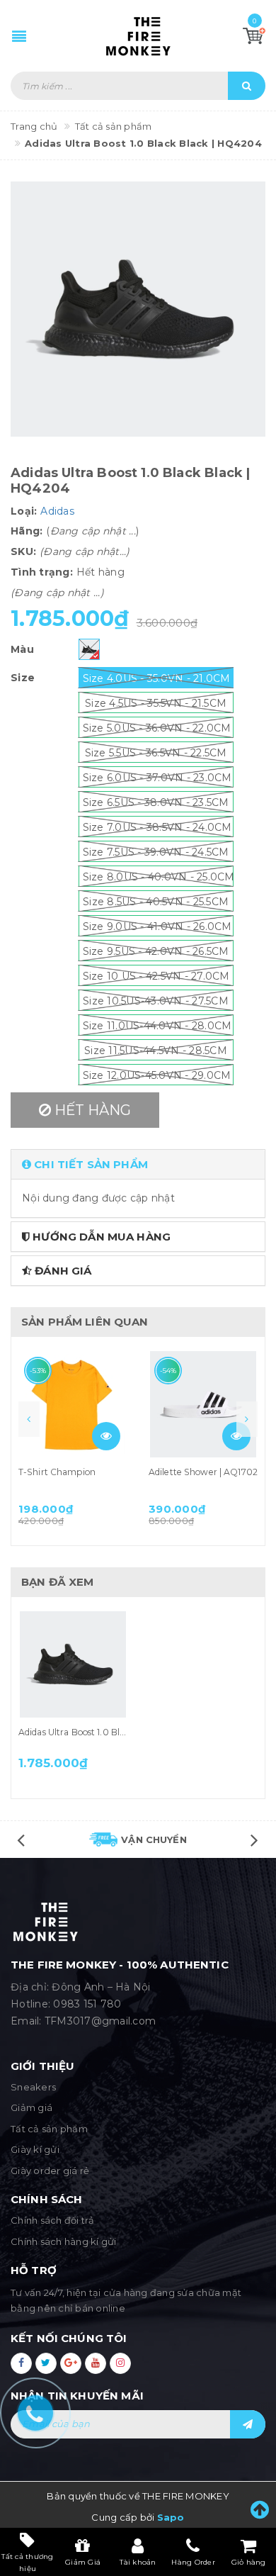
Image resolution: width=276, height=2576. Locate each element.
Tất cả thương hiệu (27, 2562)
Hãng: (27, 531)
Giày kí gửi (35, 2149)
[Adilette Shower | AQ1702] (203, 1404)
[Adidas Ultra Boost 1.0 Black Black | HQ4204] (73, 1664)
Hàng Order (193, 2562)
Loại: (24, 511)
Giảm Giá (83, 2562)
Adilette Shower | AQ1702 (203, 1472)
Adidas (57, 511)
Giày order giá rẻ (50, 2171)
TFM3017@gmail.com (100, 2021)
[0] (254, 35)
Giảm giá (31, 2107)
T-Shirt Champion (57, 1472)
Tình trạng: (42, 572)
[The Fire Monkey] (138, 36)
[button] (138, 1164)
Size (23, 678)
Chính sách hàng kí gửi (64, 2241)
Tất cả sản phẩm (49, 2129)
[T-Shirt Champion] (73, 1404)
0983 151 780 (87, 2004)
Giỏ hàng (249, 2562)
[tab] (138, 1164)
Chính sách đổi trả (53, 2220)
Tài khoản (138, 2562)
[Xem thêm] (106, 1436)
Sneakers (33, 2087)
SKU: (23, 551)
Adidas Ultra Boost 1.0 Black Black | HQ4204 (111, 1732)
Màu (22, 649)
